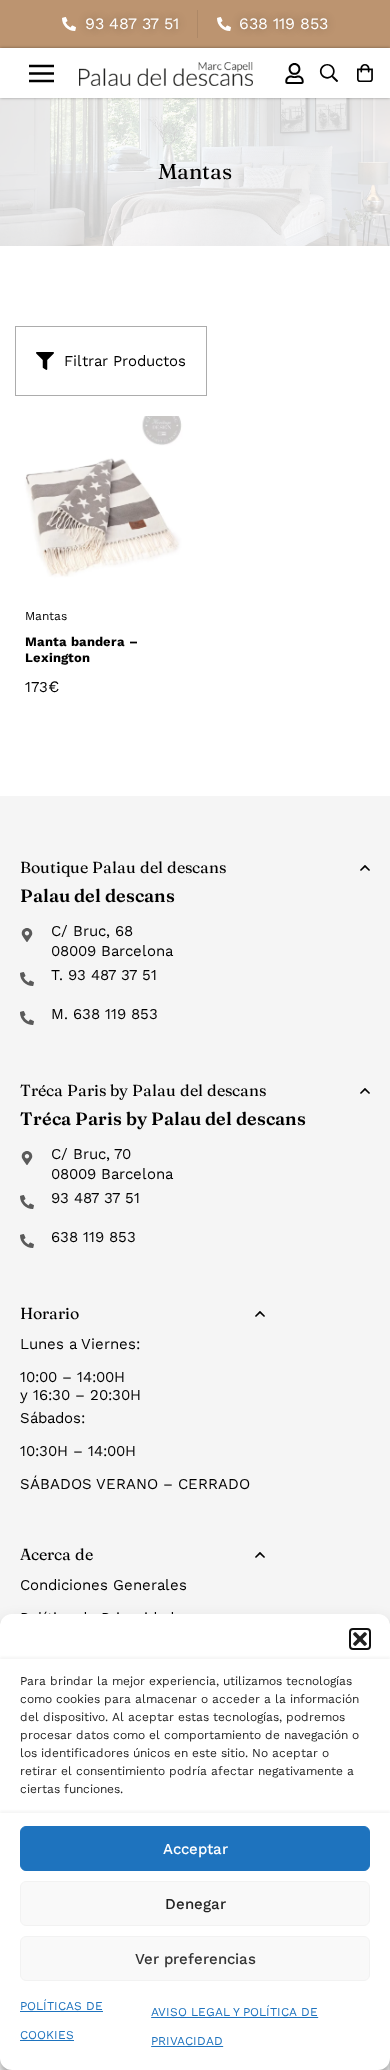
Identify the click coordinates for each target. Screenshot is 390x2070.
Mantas (46, 616)
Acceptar (195, 1849)
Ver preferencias (195, 1959)
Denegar (195, 1904)
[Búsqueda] (329, 73)
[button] (360, 1639)
